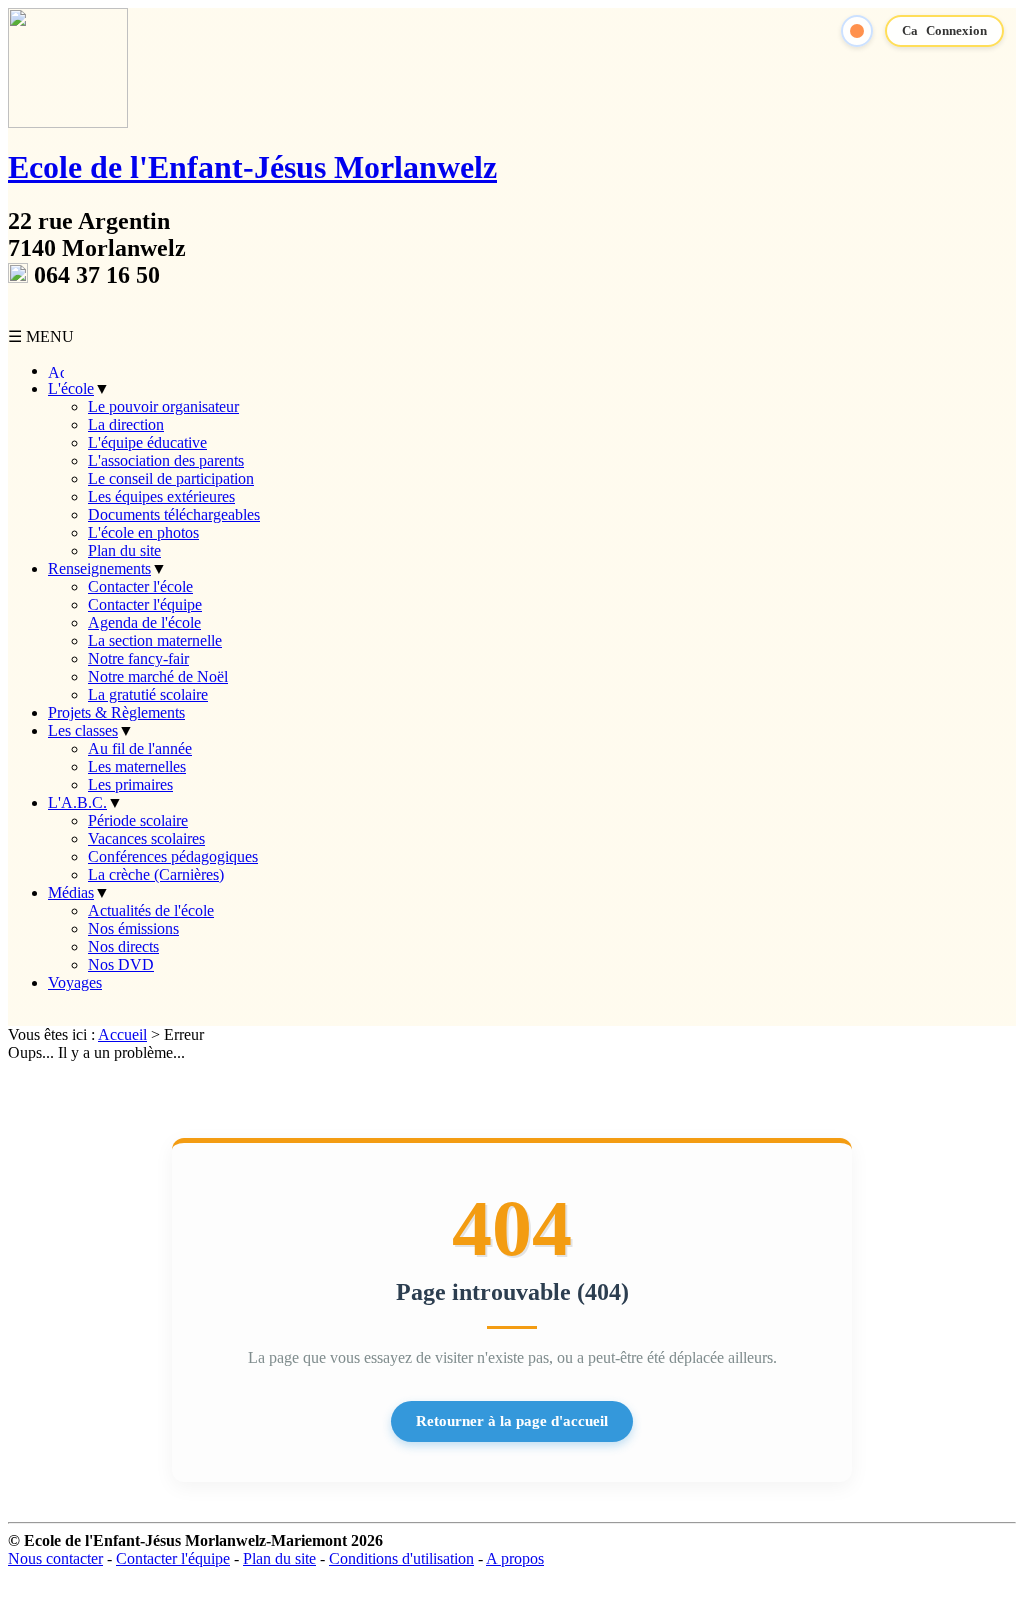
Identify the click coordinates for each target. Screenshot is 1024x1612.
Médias (71, 892)
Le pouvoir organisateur (163, 406)
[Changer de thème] (857, 31)
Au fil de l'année (140, 748)
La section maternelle (155, 640)
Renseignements (99, 568)
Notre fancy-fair (138, 658)
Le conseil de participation (171, 478)
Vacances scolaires (146, 838)
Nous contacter (55, 1558)
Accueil (122, 1034)
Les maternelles (137, 766)
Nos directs (123, 946)
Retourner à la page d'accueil (512, 1421)
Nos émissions (133, 928)
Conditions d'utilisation (401, 1558)
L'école (71, 388)
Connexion (956, 30)
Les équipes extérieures (161, 496)
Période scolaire (138, 820)
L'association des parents (166, 460)
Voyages (75, 982)
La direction (126, 424)
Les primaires (130, 784)
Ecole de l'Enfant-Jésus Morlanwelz (252, 167)
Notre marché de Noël (158, 676)
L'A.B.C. (77, 802)
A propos (515, 1558)
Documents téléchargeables (174, 514)
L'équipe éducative (147, 442)
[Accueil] (56, 370)
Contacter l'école (140, 586)
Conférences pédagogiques (173, 856)
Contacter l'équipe (145, 604)
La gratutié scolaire (148, 694)
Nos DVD (121, 964)
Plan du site (124, 550)
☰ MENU (41, 336)
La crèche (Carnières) (156, 874)
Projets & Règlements (116, 712)
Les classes (83, 730)
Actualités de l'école (151, 910)
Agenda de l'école (144, 622)
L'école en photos (143, 532)
